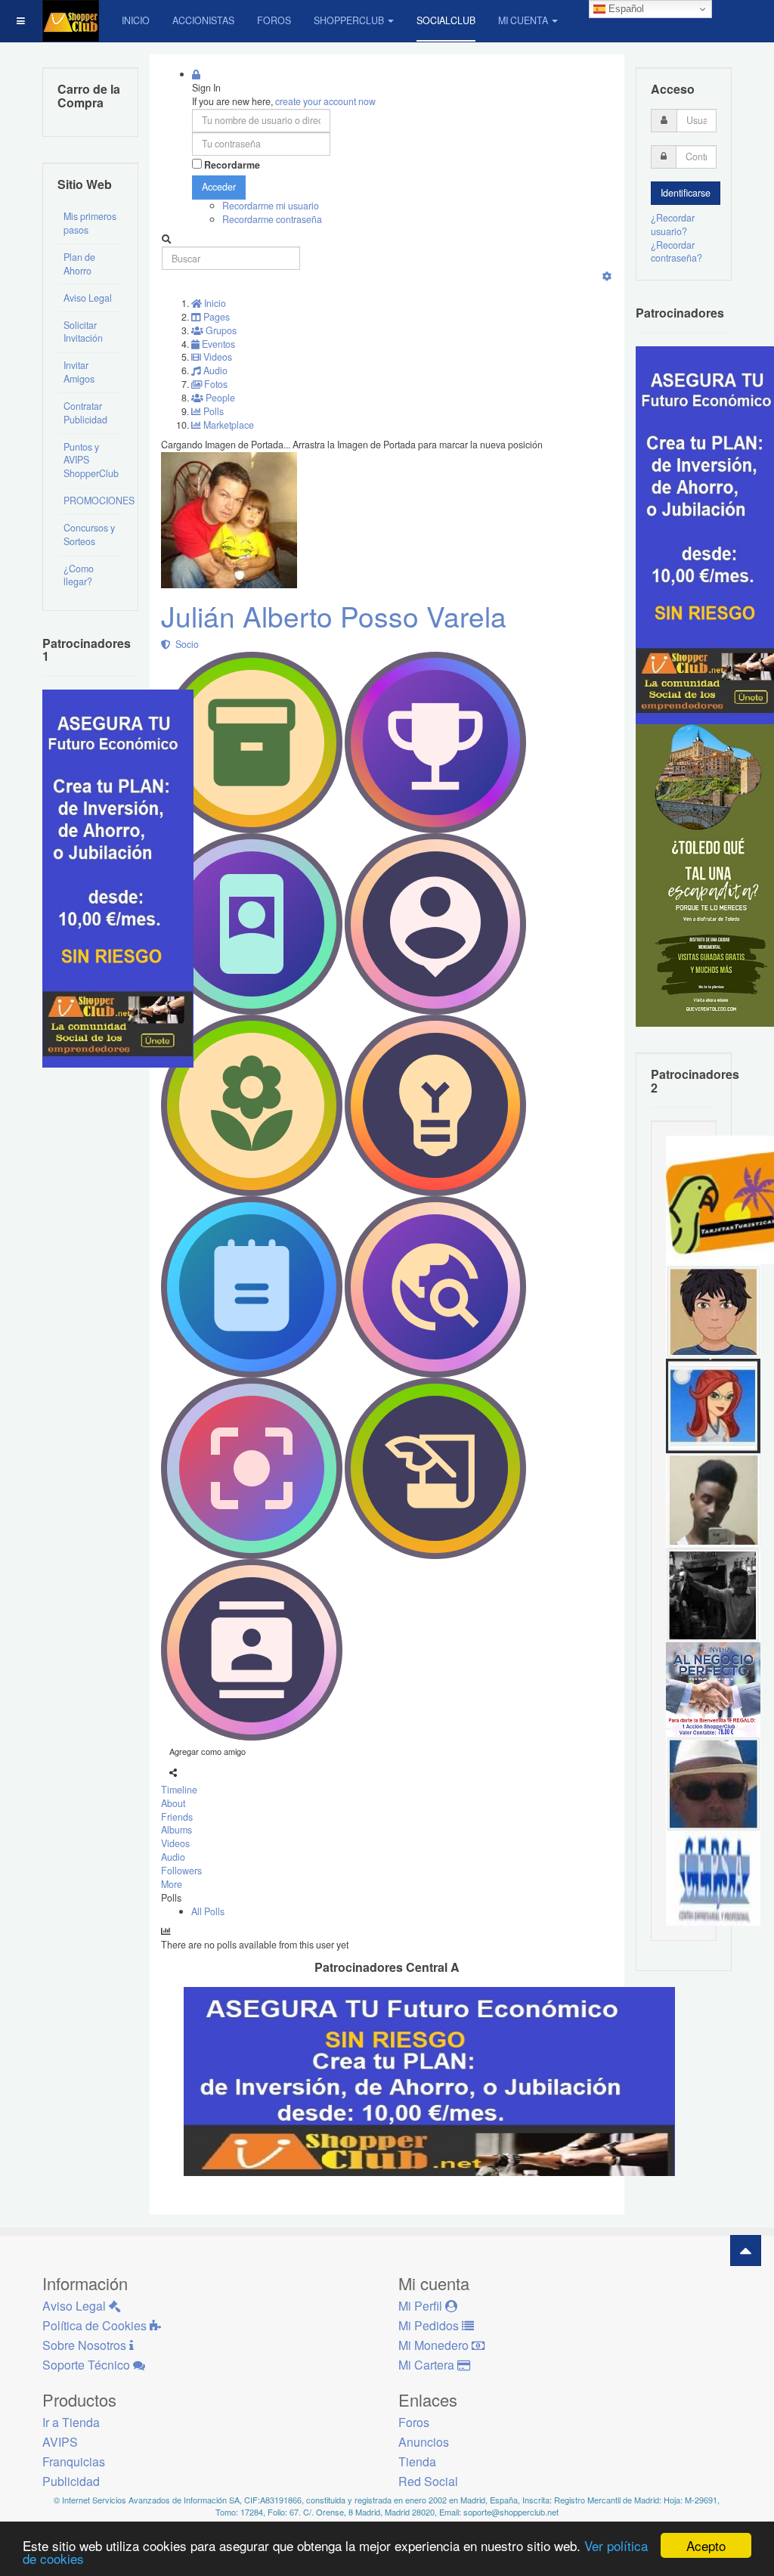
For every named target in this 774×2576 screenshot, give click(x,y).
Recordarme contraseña (272, 219)
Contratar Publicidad (85, 413)
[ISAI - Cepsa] (713, 1877)
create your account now (325, 101)
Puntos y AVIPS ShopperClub (91, 460)
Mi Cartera (428, 2365)
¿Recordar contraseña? (676, 252)
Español (625, 9)
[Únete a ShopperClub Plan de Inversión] (429, 2080)
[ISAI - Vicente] (713, 1783)
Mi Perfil (422, 2306)
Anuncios (424, 2442)
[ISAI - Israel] (713, 1310)
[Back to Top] (746, 2251)
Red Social (428, 2481)
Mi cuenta (523, 20)
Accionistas (203, 20)
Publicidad (71, 2481)
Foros (274, 20)
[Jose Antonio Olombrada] (118, 877)
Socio (185, 644)
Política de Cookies (96, 2325)
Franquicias (74, 2461)
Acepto (706, 2545)
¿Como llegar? (79, 575)
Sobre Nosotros (86, 2345)
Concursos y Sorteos (89, 535)
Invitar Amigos (79, 372)
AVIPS (60, 2442)
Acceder (219, 187)
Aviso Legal (88, 298)
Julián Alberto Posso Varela (334, 616)
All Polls (208, 1911)
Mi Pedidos (430, 2325)
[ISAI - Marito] (713, 1594)
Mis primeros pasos (90, 223)
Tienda (417, 2461)
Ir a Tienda (71, 2422)
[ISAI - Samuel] (713, 1499)
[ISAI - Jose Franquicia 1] (713, 1688)
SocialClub (446, 20)
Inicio (136, 20)
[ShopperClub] (71, 21)
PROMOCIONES (93, 501)
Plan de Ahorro (79, 264)
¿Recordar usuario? (673, 225)
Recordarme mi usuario (271, 206)
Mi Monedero (435, 2345)
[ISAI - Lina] (713, 1405)
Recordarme (232, 165)
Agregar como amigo (207, 1751)
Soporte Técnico (88, 2365)
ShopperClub (349, 20)
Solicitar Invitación (83, 332)
